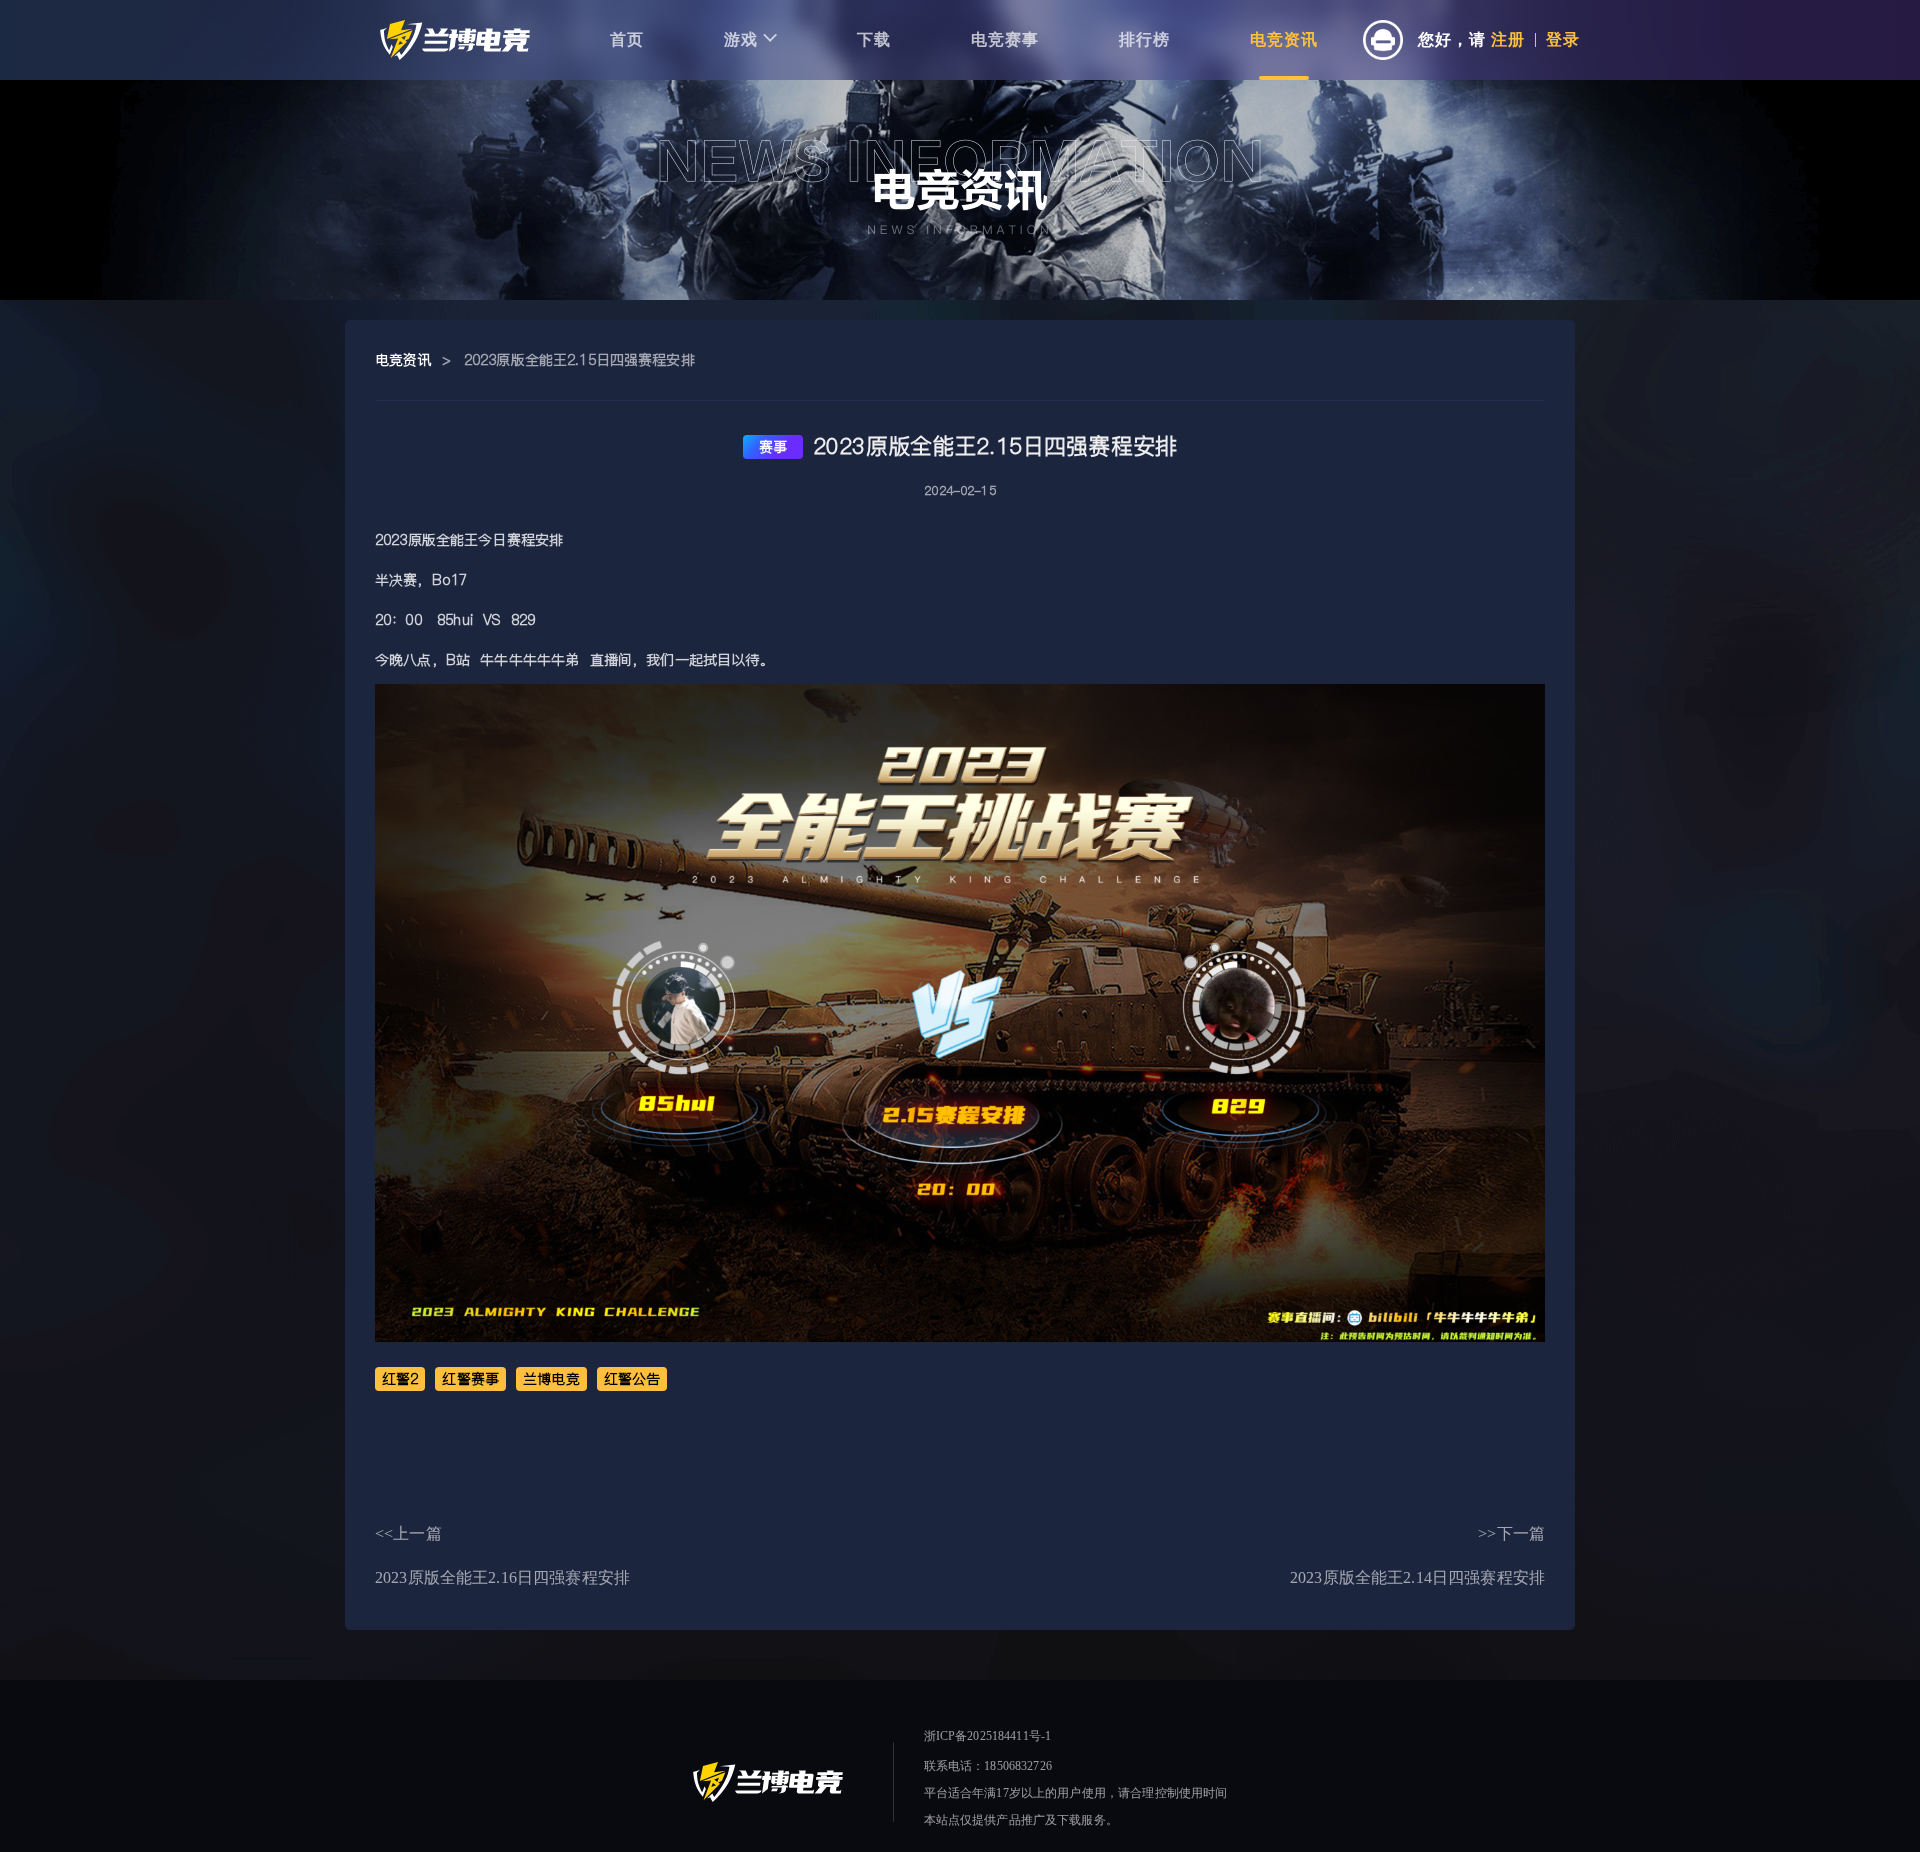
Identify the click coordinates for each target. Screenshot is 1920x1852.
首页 (627, 39)
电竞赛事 (1005, 39)
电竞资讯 (1284, 39)
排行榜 (1144, 39)
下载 (874, 39)
